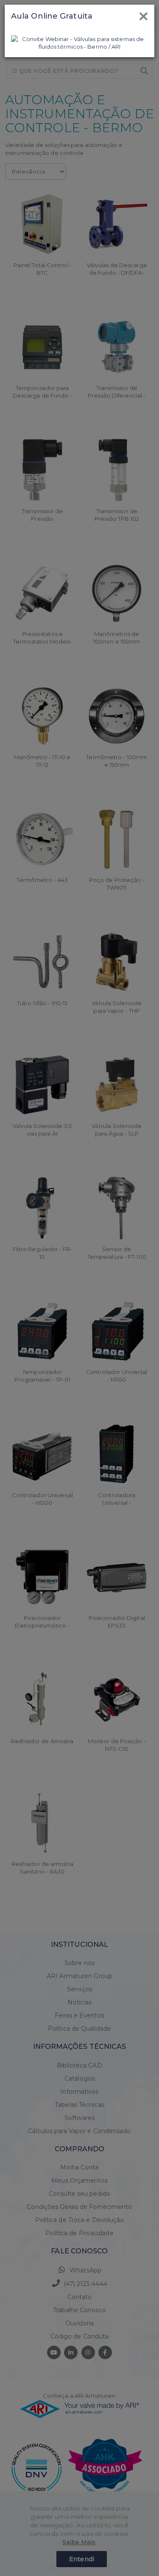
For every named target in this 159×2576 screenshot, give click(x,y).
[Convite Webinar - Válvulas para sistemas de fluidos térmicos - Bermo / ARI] (79, 42)
